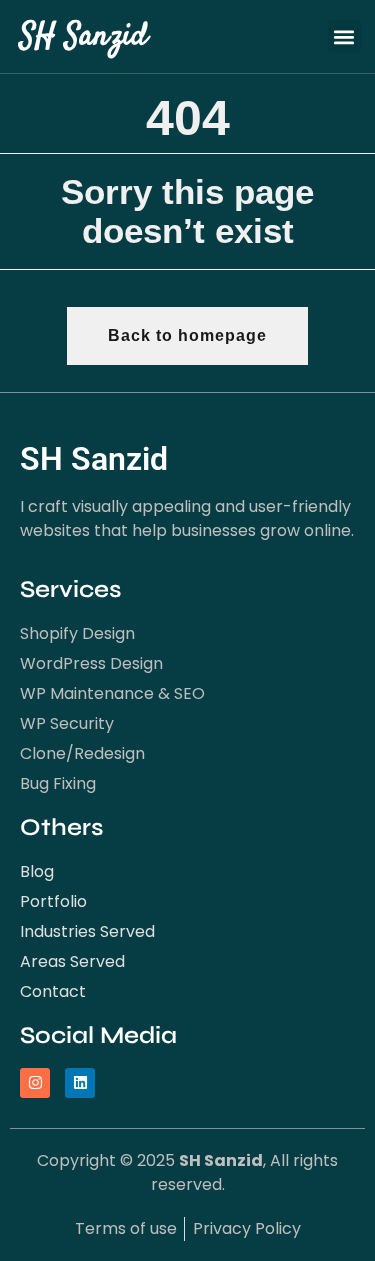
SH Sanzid (83, 37)
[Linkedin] (80, 1083)
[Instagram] (35, 1083)
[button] (344, 36)
